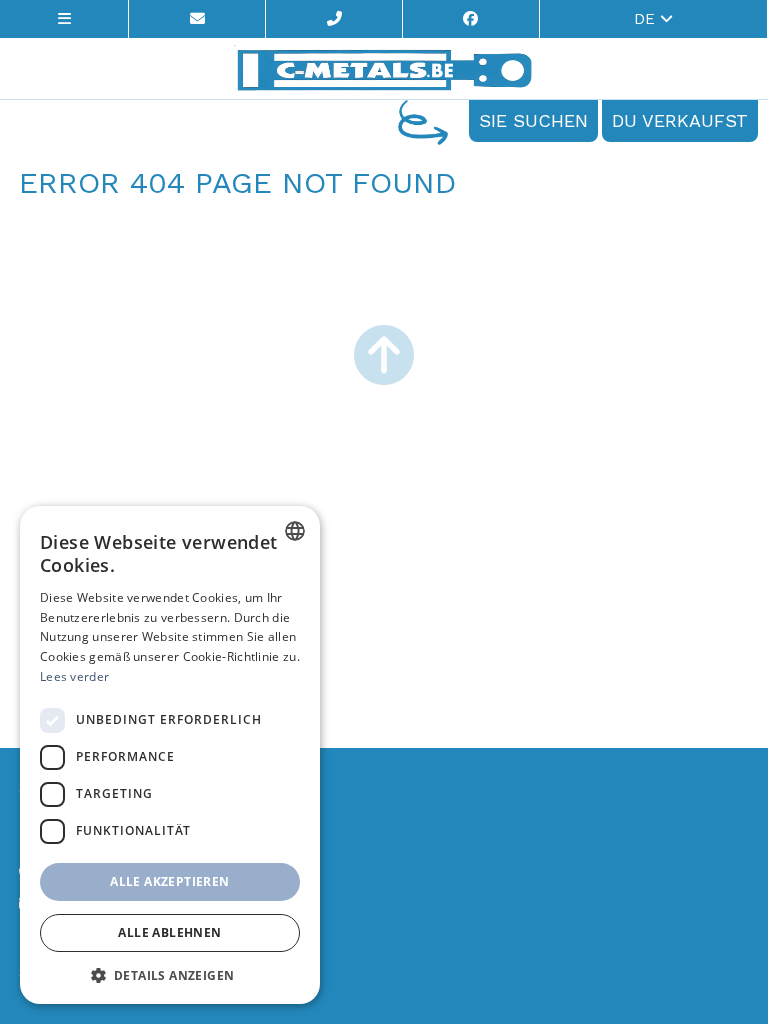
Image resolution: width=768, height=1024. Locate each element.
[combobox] (295, 531)
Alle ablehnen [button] (169, 932)
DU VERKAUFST (680, 120)
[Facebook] (471, 19)
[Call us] (334, 19)
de (647, 19)
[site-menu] (64, 19)
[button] (170, 974)
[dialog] (170, 755)
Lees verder (74, 676)
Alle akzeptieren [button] (169, 881)
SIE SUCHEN (533, 120)
